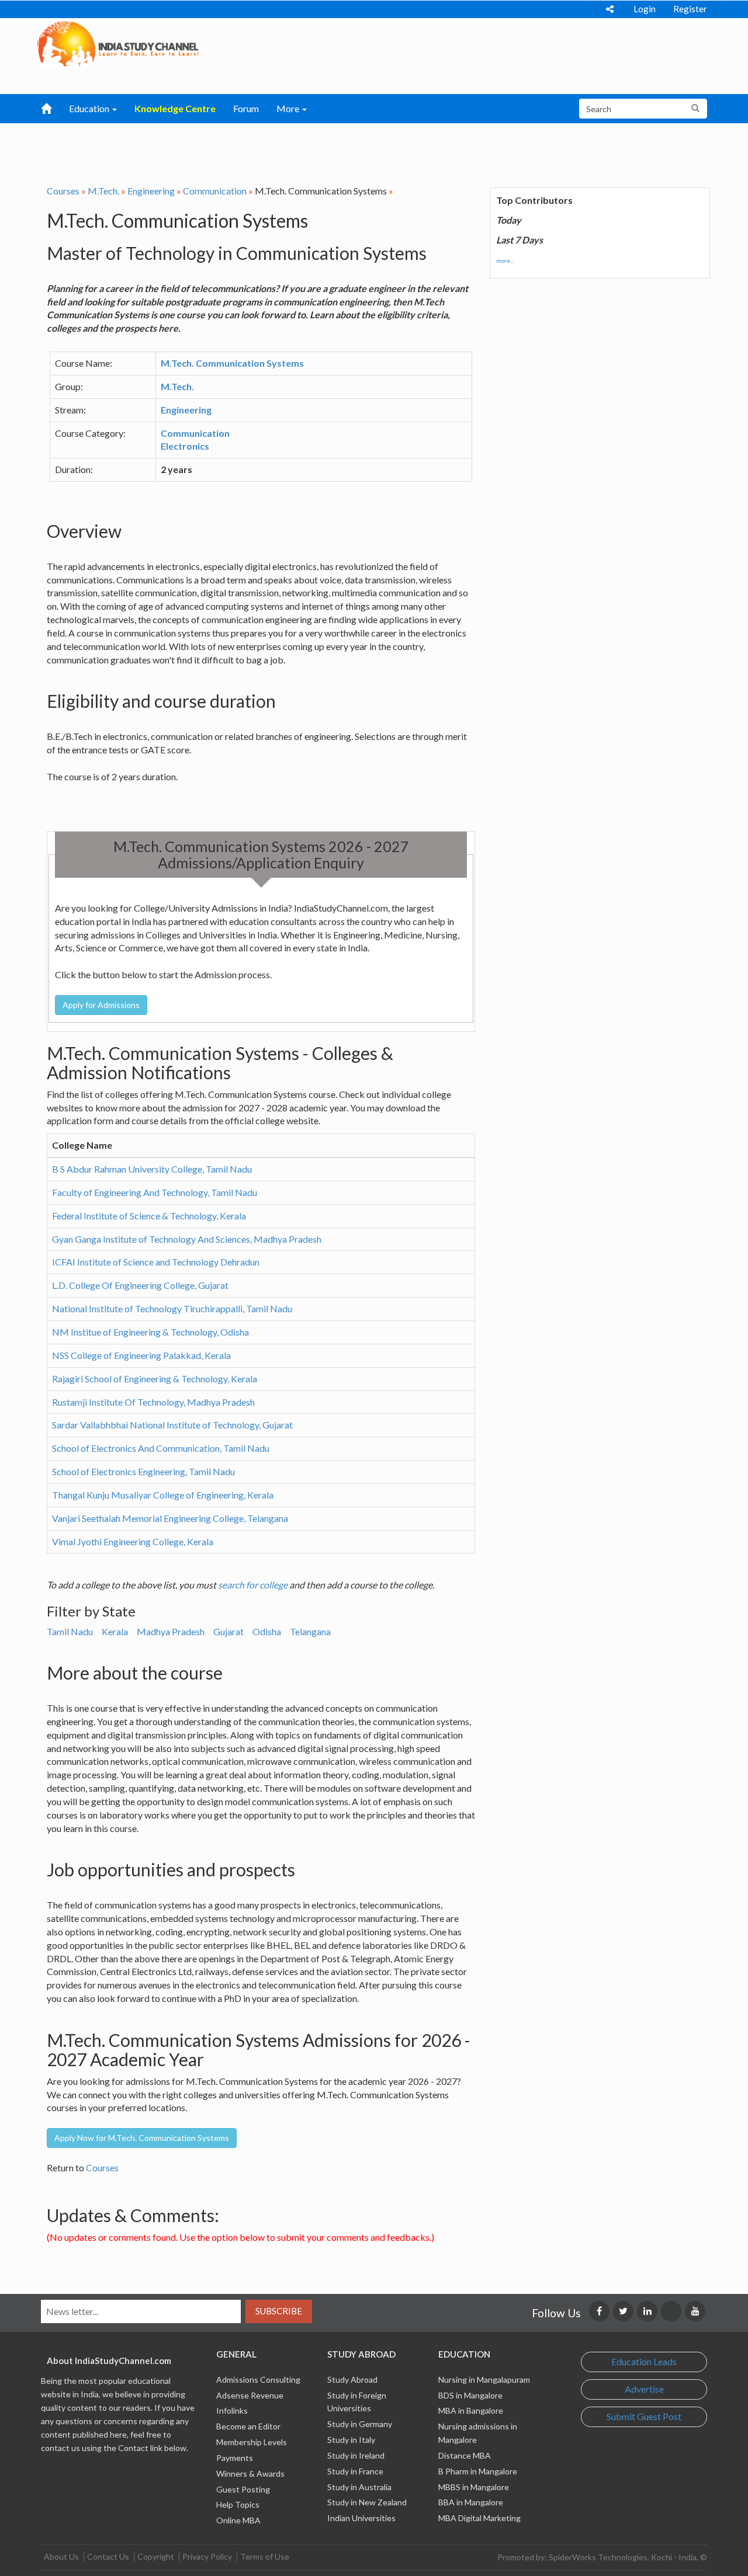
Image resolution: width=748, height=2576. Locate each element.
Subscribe (279, 2311)
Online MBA (238, 2520)
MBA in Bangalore (471, 2410)
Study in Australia (359, 2487)
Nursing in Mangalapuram (484, 2379)
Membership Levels (252, 2442)
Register (690, 9)
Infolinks (232, 2410)
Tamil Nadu (70, 1631)
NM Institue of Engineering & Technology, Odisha (150, 1332)
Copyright (156, 2556)
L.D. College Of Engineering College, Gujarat (140, 1285)
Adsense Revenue (250, 2395)
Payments (235, 2458)
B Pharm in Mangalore (478, 2471)
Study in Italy (351, 2440)
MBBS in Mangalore (474, 2487)
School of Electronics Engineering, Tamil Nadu (143, 1471)
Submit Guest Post (644, 2416)
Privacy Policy (207, 2556)
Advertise (644, 2389)
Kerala (115, 1631)
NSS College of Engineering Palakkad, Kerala (141, 1355)
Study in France (355, 2471)
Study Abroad (352, 2379)
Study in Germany (360, 2424)
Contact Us (108, 2556)
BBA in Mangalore (471, 2502)
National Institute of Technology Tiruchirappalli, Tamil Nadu (172, 1308)
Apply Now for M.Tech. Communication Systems (142, 2138)
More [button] (289, 108)
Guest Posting (243, 2489)
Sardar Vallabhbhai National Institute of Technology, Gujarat (172, 1425)
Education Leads (644, 2361)
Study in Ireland (356, 2455)
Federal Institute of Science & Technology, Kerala (149, 1216)
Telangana (310, 1631)
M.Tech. (103, 191)
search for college (253, 1585)
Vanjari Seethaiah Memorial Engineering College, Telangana (170, 1518)
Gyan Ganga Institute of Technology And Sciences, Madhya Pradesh (187, 1239)
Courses (63, 191)
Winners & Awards (250, 2474)
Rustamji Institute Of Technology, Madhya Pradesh (153, 1402)
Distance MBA (465, 2455)
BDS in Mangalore (470, 2395)
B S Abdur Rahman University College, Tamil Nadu (152, 1169)
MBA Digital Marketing (479, 2518)
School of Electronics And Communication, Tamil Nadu (161, 1448)
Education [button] (90, 108)
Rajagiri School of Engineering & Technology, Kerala (155, 1379)
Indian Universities (361, 2518)
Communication (215, 191)
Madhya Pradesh (171, 1631)
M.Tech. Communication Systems (232, 363)
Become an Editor (248, 2426)
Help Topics (238, 2504)
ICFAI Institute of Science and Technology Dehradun (156, 1262)
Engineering (151, 191)
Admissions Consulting (258, 2379)
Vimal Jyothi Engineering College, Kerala (133, 1541)
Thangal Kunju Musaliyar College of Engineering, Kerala (163, 1495)
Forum (246, 108)
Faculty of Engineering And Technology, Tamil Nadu (155, 1192)
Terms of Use (265, 2556)
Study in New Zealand (367, 2502)
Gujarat (228, 1631)
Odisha (267, 1631)
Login (645, 9)
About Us (61, 2556)
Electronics (185, 446)
